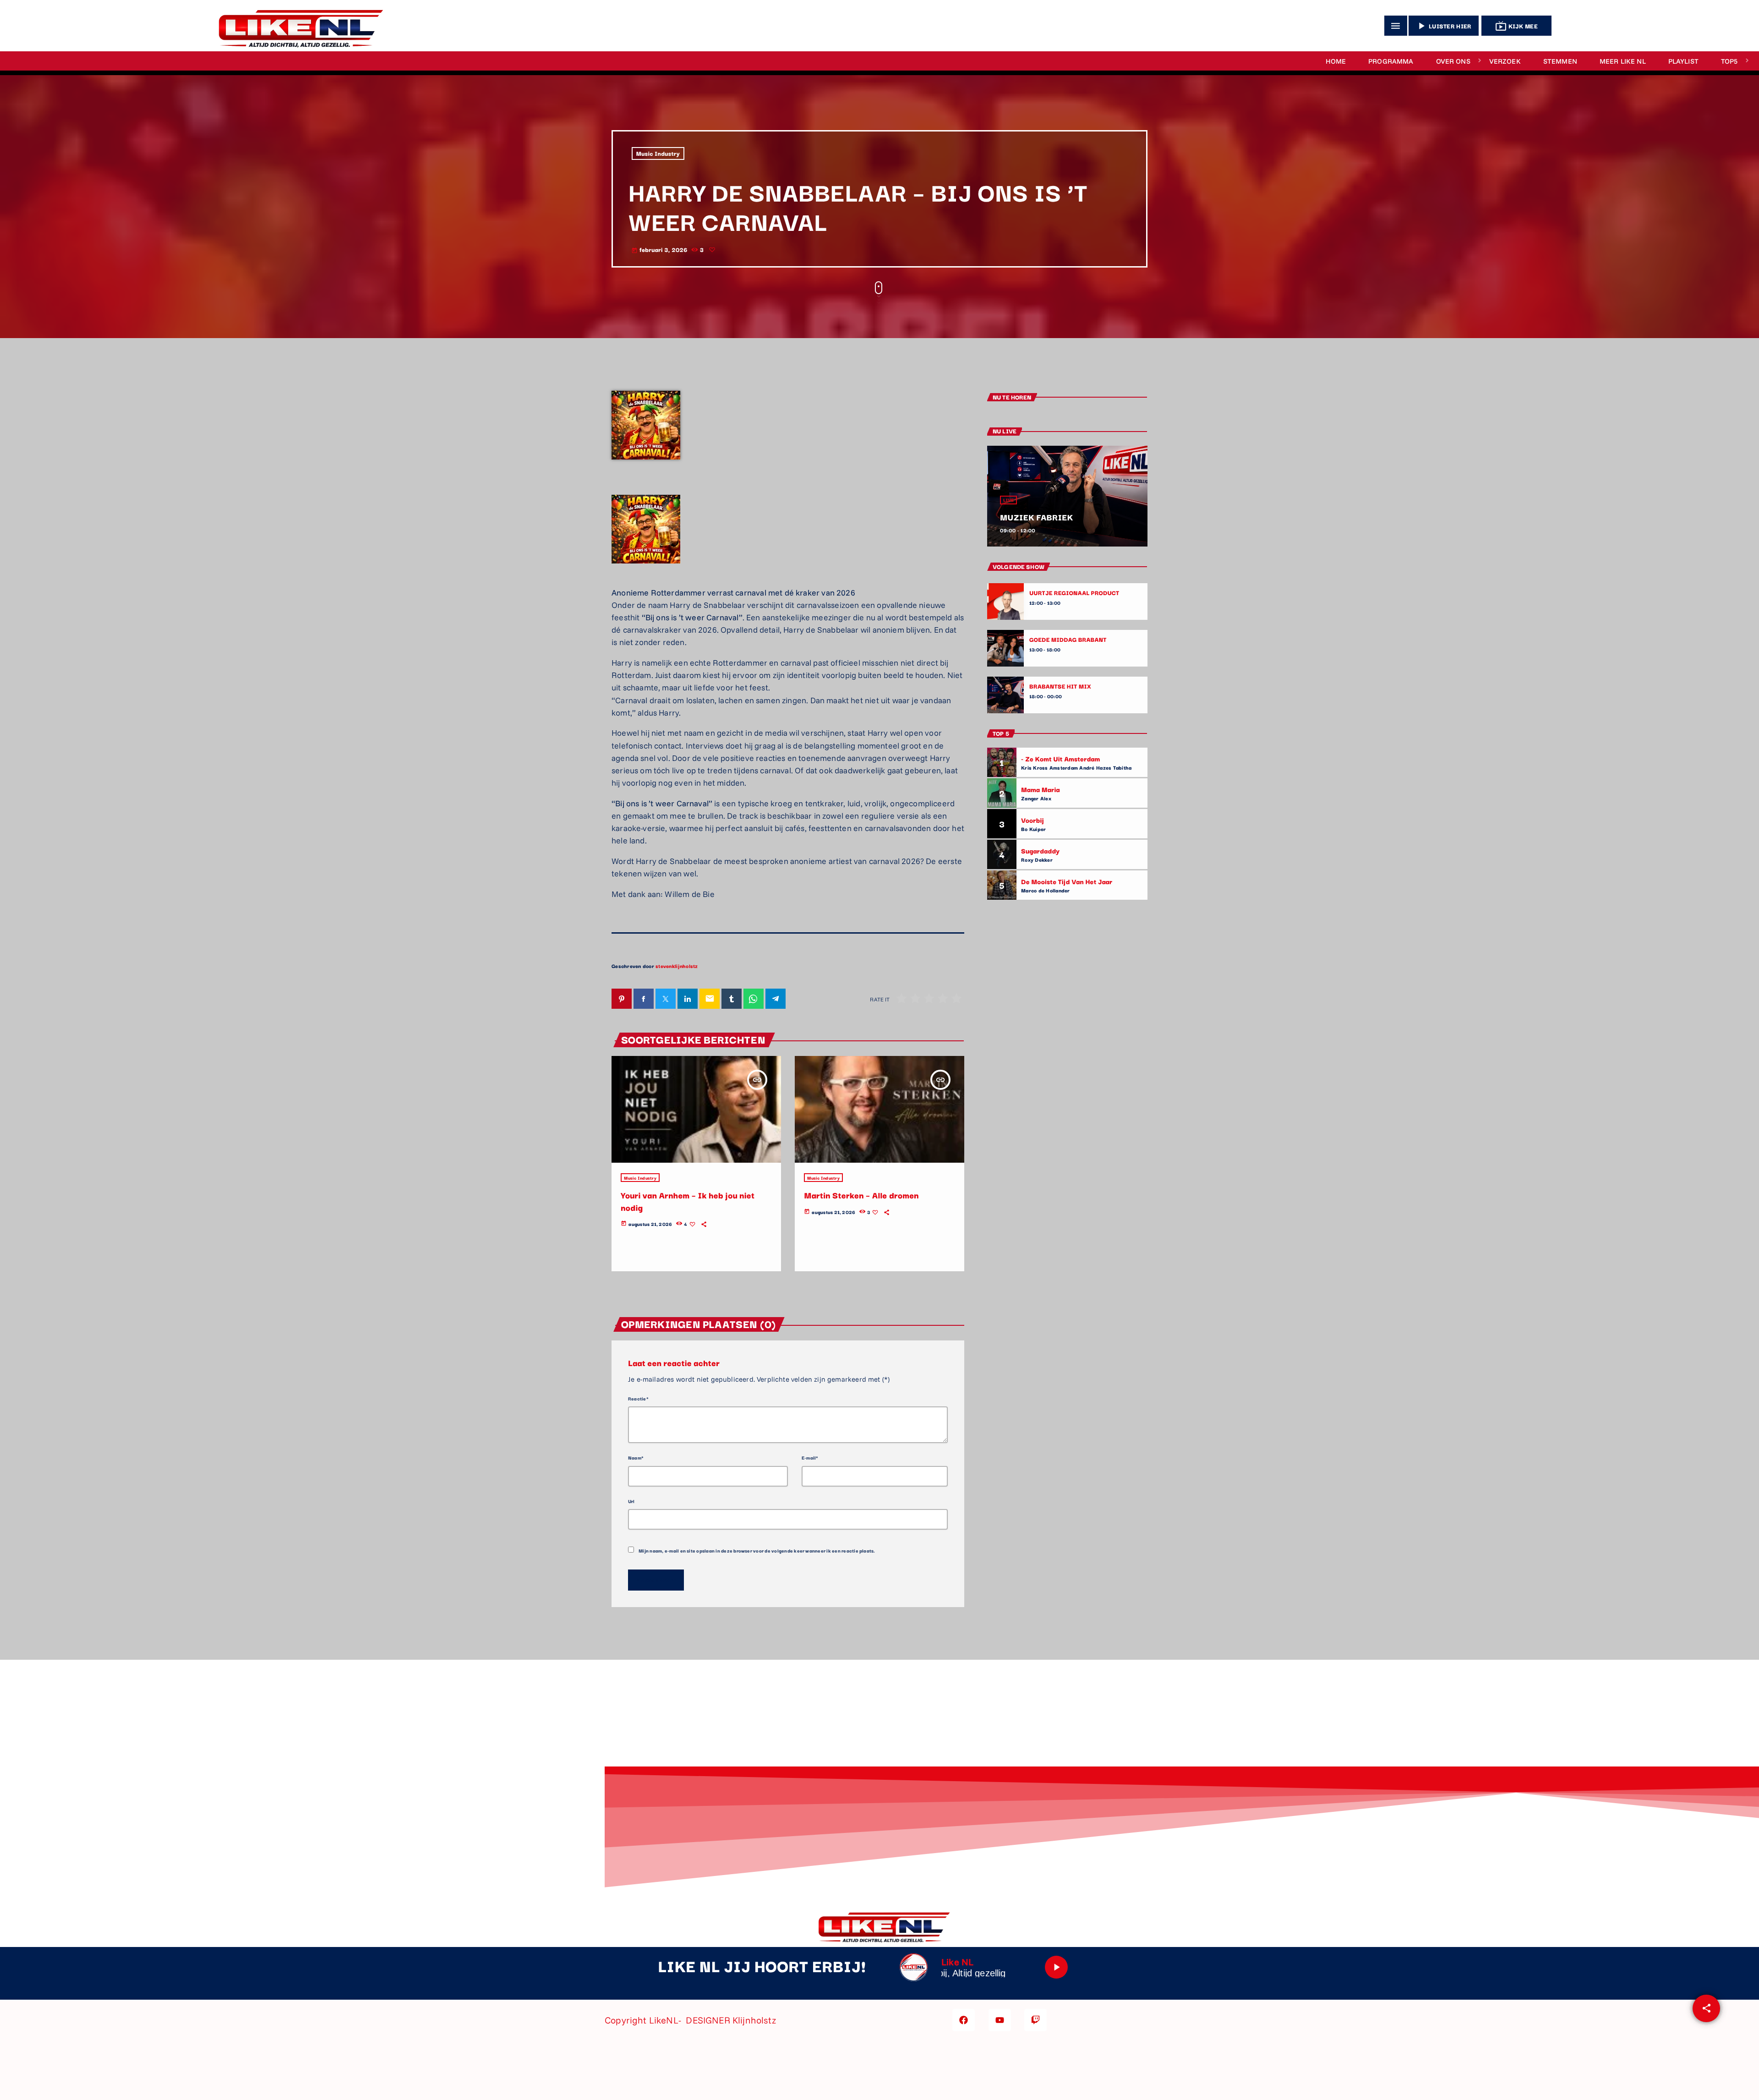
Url (631, 1501)
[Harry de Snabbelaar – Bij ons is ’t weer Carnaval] (646, 572)
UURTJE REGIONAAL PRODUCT (1074, 593)
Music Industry (658, 153)
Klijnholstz (755, 2020)
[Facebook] (964, 2020)
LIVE (1008, 500)
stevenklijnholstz (677, 966)
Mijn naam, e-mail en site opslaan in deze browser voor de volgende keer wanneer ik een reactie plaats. (757, 1550)
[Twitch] (1035, 2020)
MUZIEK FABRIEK (1036, 517)
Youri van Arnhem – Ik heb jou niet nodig (688, 1201)
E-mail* (810, 1457)
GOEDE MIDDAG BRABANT (1068, 640)
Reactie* (638, 1398)
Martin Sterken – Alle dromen (861, 1195)
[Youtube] (1000, 2020)
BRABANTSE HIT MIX (1060, 686)
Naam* (636, 1457)
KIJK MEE (1516, 26)
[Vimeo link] (297, 26)
